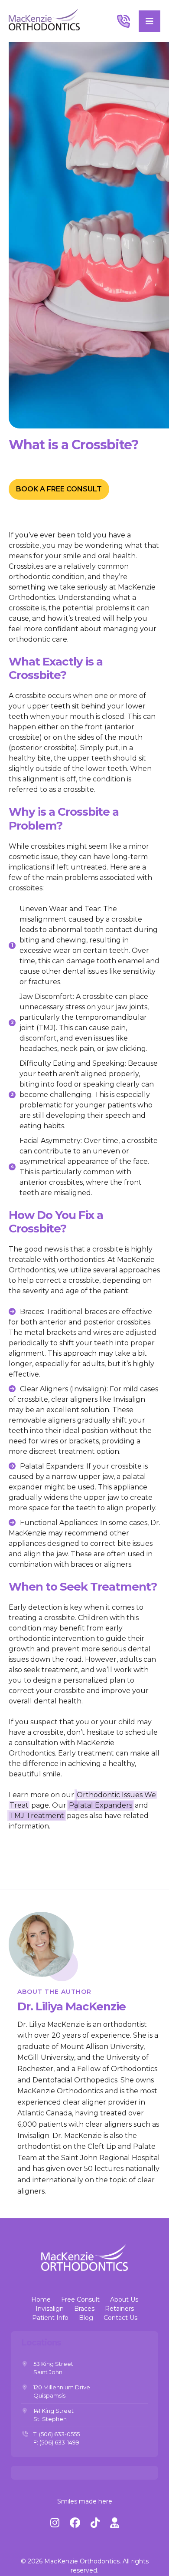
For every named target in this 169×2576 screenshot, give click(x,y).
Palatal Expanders (101, 1805)
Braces (84, 2309)
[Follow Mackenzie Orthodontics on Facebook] (75, 2523)
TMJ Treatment (37, 1816)
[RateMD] (115, 2523)
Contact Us (120, 2318)
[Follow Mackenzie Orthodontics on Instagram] (55, 2523)
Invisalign (50, 2309)
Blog (86, 2318)
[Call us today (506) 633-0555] (126, 21)
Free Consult (80, 2299)
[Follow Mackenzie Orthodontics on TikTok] (95, 2523)
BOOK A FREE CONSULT (59, 489)
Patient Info (50, 2318)
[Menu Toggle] (149, 21)
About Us (124, 2299)
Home (41, 2299)
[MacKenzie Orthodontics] (44, 21)
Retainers (119, 2309)
